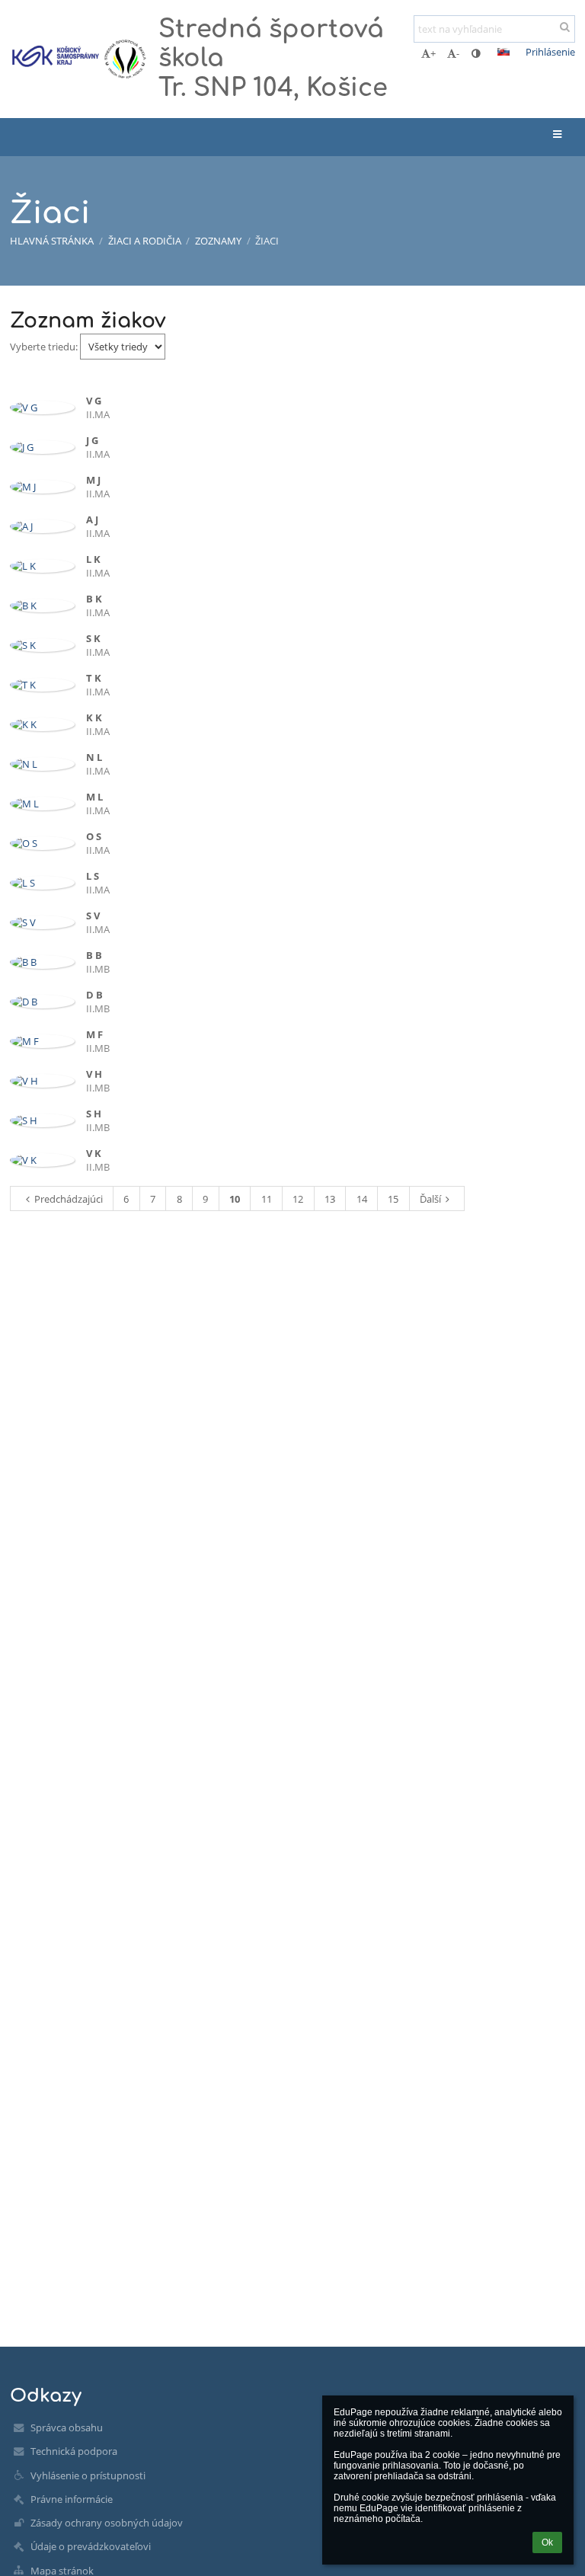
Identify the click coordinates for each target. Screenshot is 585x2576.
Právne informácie (72, 2499)
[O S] (42, 843)
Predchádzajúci (69, 1199)
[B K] (42, 606)
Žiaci (267, 241)
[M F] (42, 1041)
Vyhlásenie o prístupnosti (88, 2475)
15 (393, 1199)
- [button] (458, 53)
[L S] (42, 883)
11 (267, 1199)
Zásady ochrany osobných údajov (107, 2523)
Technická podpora (74, 2451)
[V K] (42, 1160)
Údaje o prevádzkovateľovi (91, 2546)
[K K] (42, 724)
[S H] (42, 1120)
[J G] (42, 447)
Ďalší (430, 1199)
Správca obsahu (67, 2427)
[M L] (42, 804)
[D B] (42, 1002)
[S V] (42, 922)
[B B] (42, 962)
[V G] (42, 407)
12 (298, 1199)
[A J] (42, 526)
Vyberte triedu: (45, 347)
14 (362, 1199)
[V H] (42, 1081)
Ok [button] (547, 2542)
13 (330, 1199)
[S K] (42, 645)
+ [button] (433, 53)
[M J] (42, 487)
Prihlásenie (550, 52)
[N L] (42, 764)
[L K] (42, 566)
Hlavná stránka (52, 241)
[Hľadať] (565, 27)
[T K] (42, 685)
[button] (476, 53)
